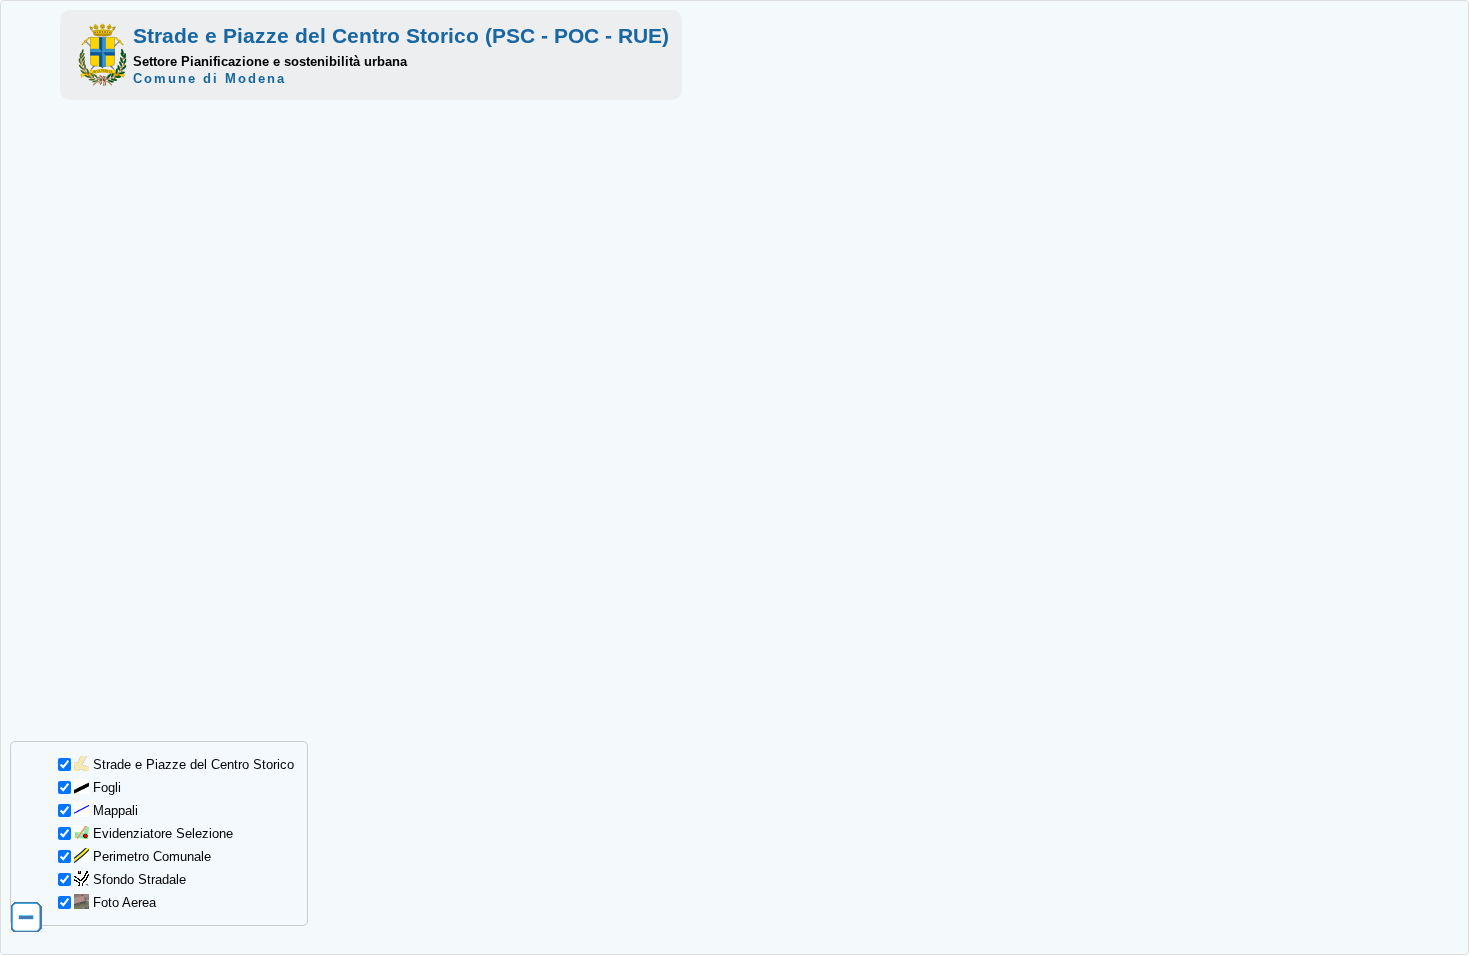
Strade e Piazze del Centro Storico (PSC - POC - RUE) (401, 35)
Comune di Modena (209, 78)
